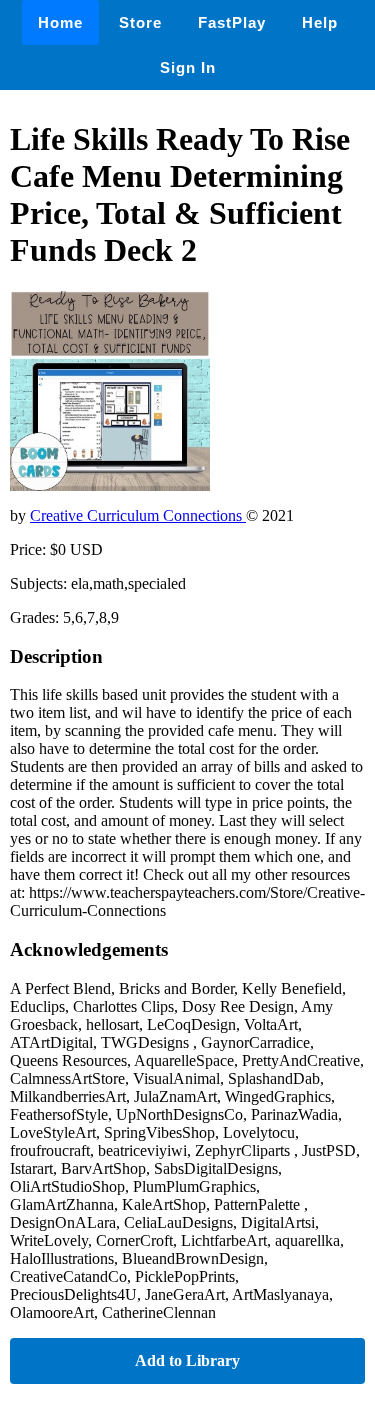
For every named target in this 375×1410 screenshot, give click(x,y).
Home (60, 22)
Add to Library (187, 1360)
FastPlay (232, 22)
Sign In (188, 67)
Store (140, 22)
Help (320, 22)
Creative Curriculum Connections (138, 515)
